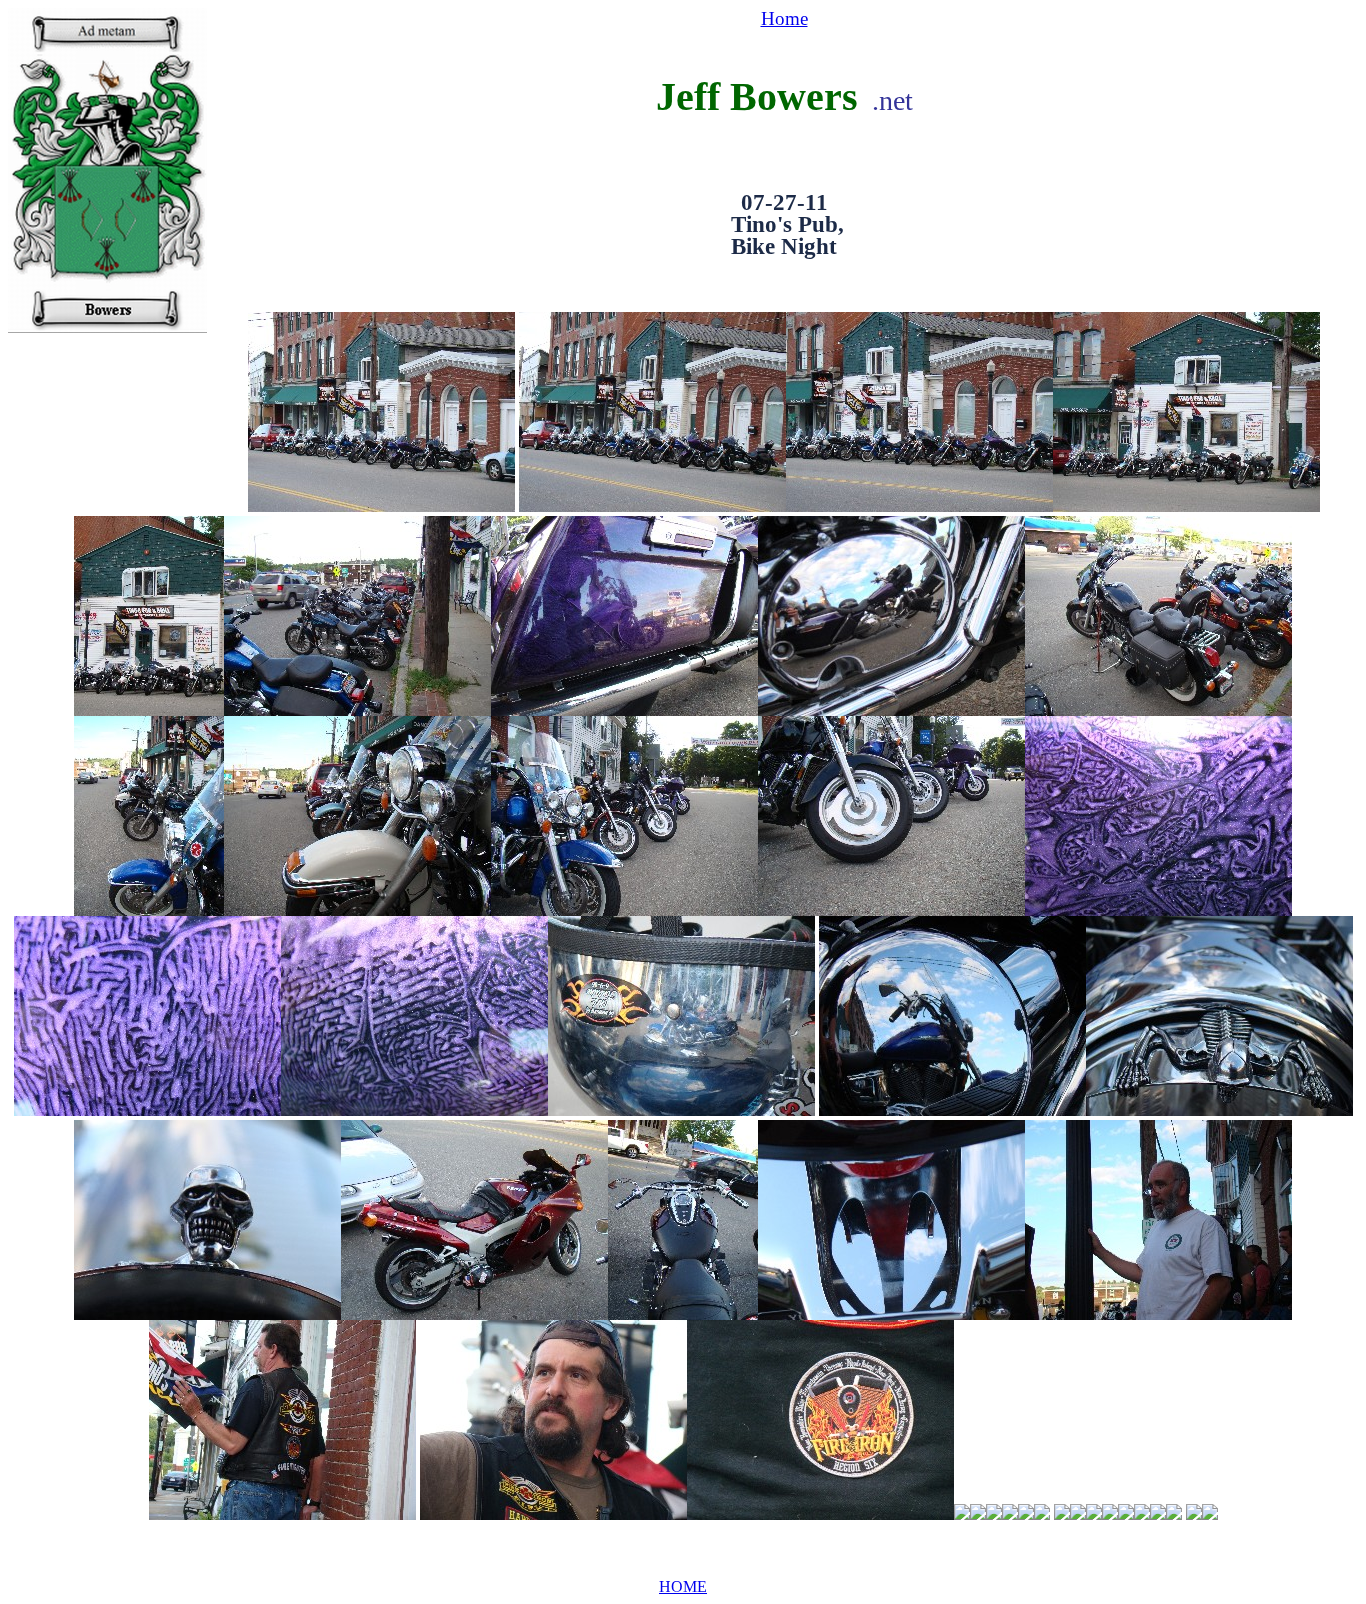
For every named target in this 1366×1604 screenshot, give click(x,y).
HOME (683, 1586)
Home (784, 18)
